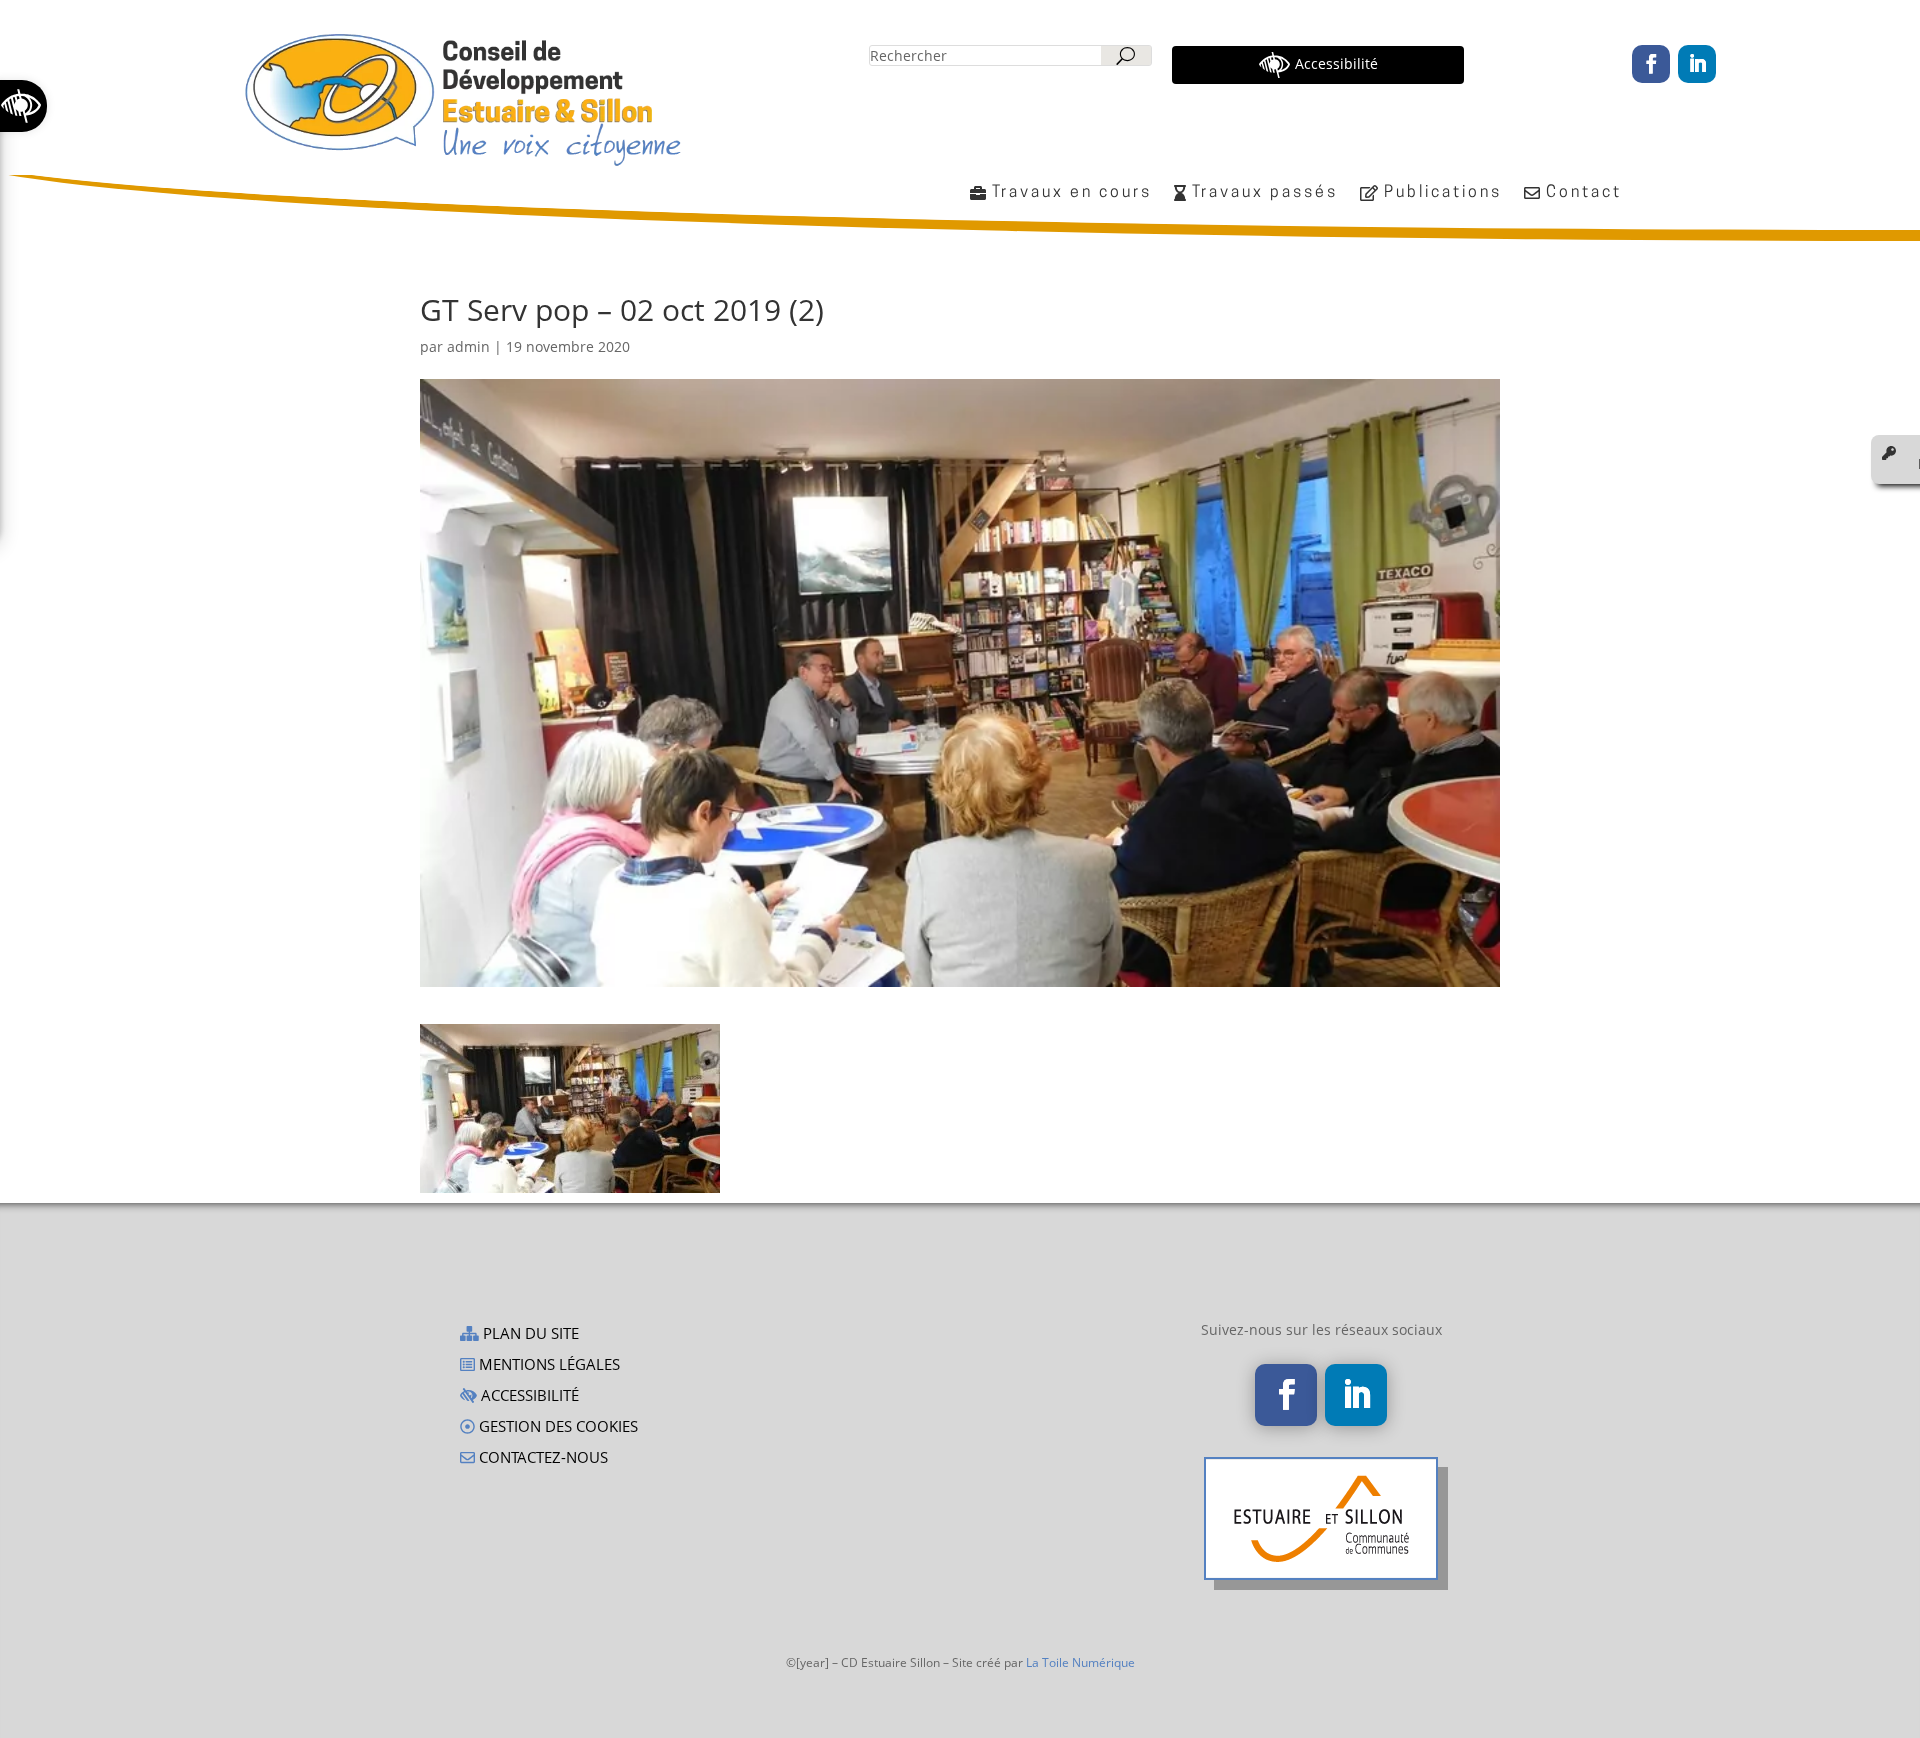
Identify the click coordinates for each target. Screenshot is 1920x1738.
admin (468, 346)
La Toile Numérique (1080, 1662)
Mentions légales (547, 1365)
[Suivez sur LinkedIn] (1697, 64)
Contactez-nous (541, 1458)
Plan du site (529, 1334)
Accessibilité (528, 1396)
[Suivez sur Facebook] (1651, 64)
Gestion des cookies (556, 1427)
